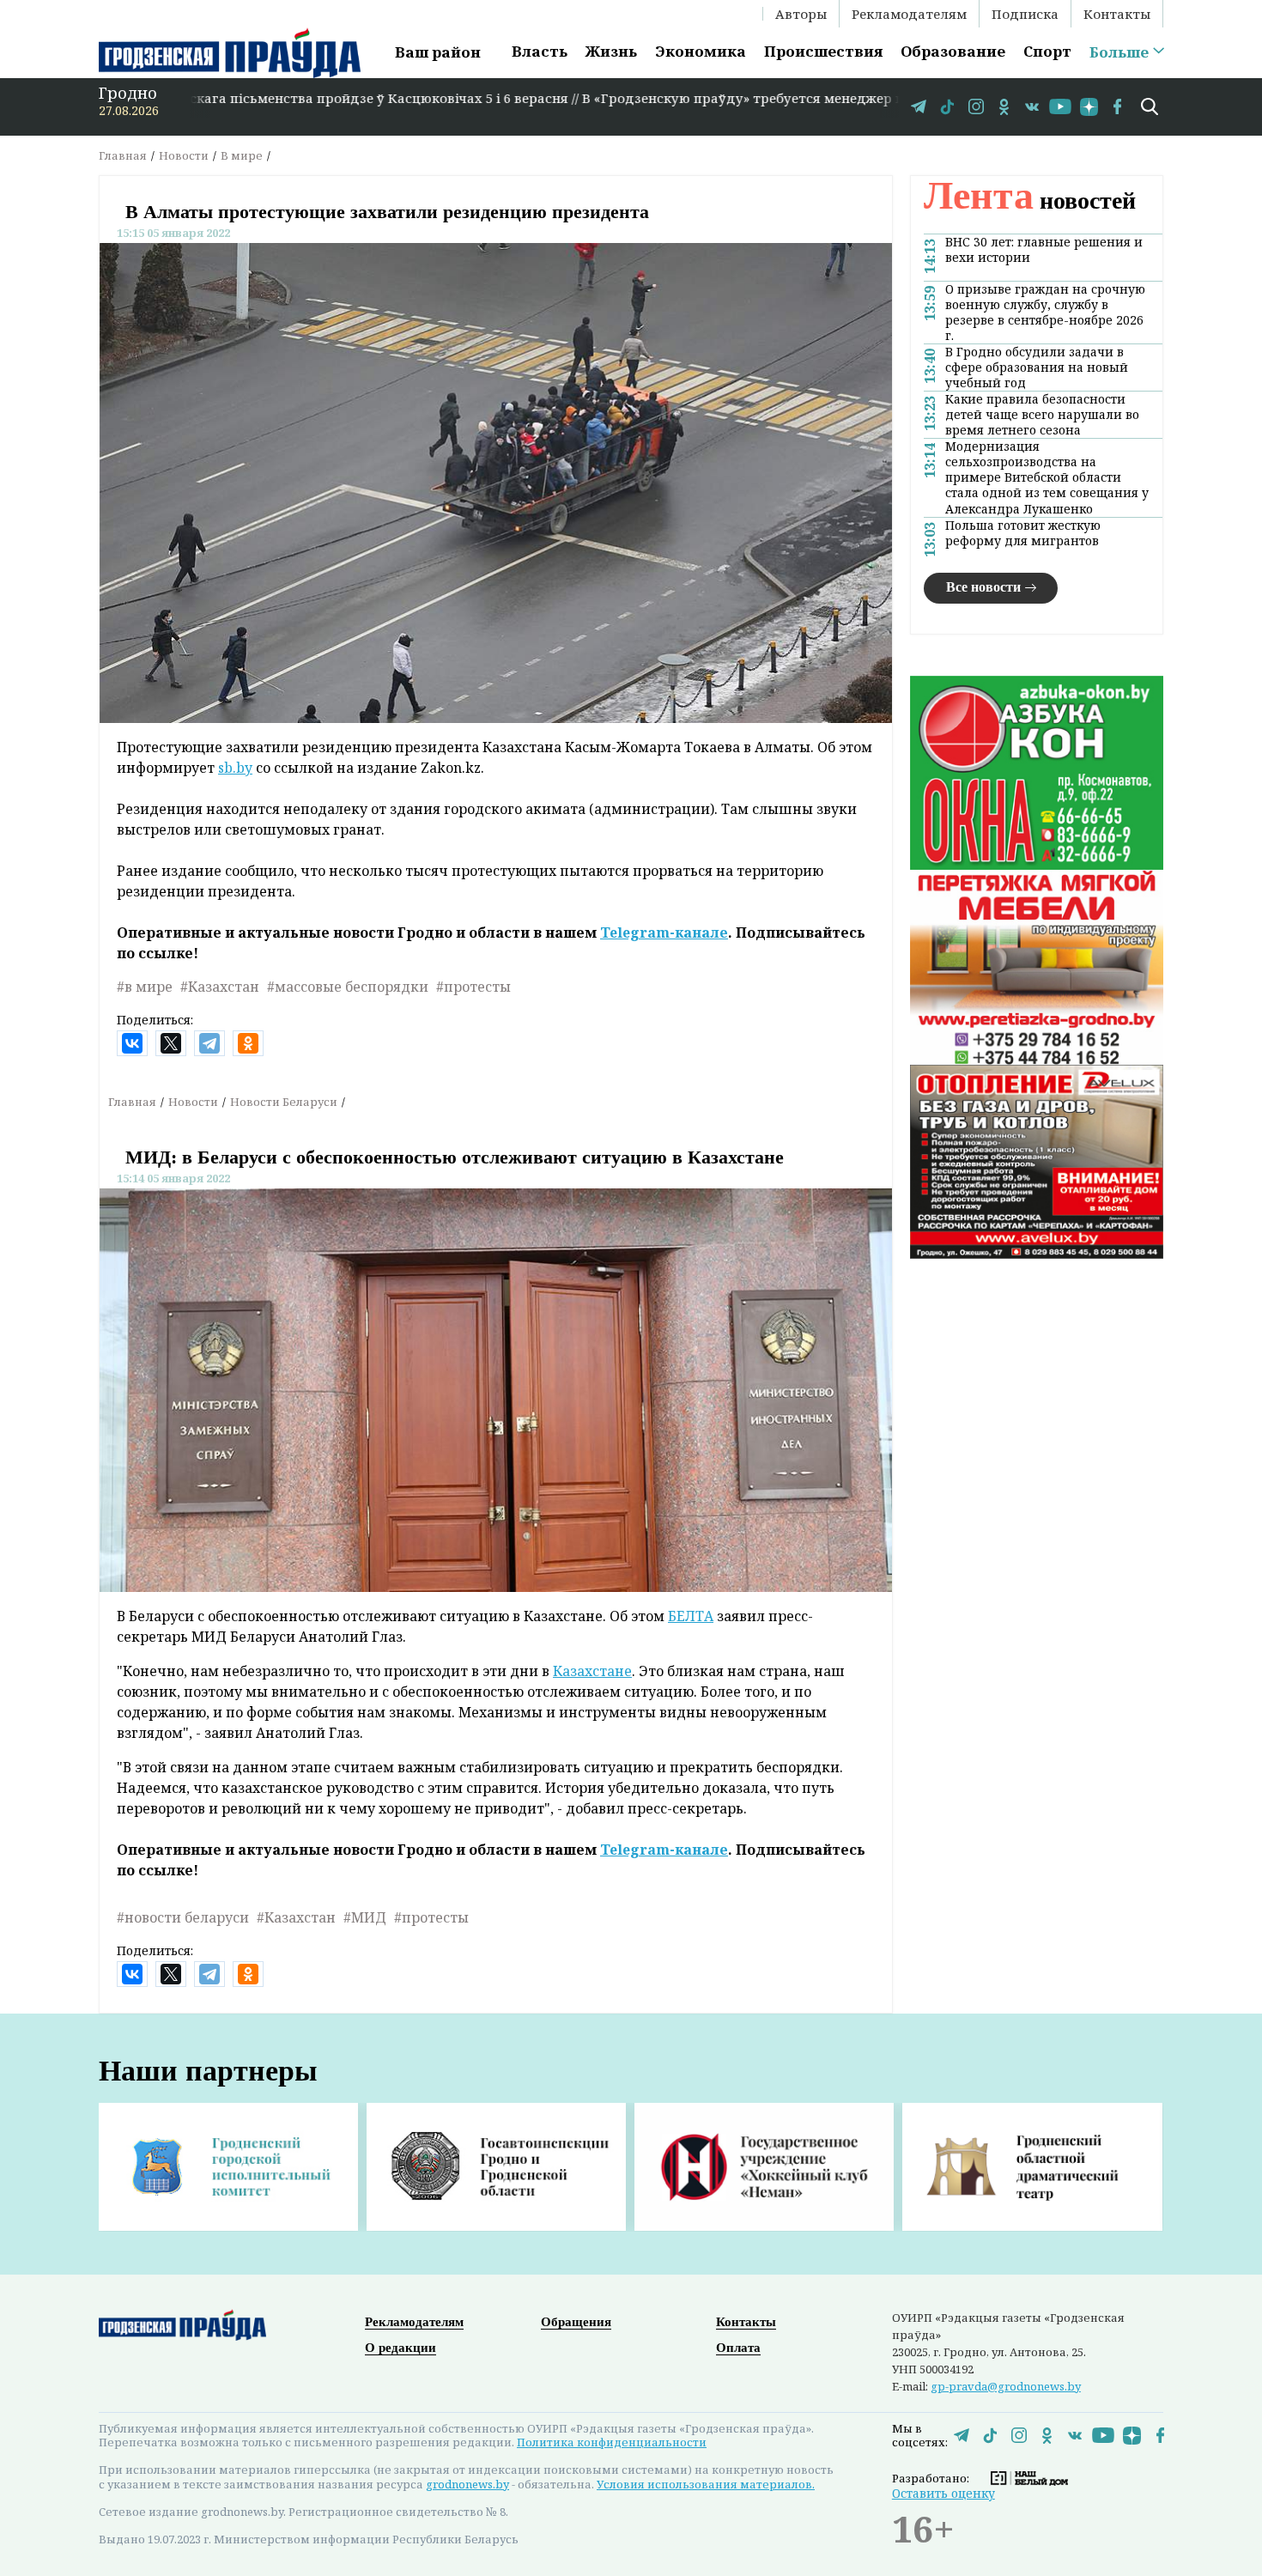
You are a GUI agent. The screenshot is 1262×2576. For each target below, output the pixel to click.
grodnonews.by (467, 2484)
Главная (123, 155)
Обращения (576, 2322)
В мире (242, 155)
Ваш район (438, 52)
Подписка (1025, 14)
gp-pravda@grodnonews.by (1006, 2386)
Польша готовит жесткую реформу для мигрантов (1023, 533)
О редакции (400, 2348)
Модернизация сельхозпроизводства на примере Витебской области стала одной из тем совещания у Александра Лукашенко (1047, 477)
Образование (953, 51)
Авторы (801, 14)
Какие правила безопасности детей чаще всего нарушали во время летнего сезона (1042, 415)
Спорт (1047, 51)
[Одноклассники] (248, 1043)
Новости (184, 155)
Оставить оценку (943, 2493)
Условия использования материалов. (706, 2484)
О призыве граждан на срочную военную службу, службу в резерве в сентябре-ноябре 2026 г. (1045, 313)
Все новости (983, 587)
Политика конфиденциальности (612, 2442)
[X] (171, 1043)
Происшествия (823, 51)
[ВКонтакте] (132, 1043)
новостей (1030, 200)
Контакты (1117, 14)
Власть (540, 51)
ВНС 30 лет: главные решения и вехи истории (1044, 250)
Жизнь (611, 51)
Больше (1119, 52)
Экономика (701, 51)
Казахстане (592, 1671)
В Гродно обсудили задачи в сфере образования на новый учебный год (1037, 368)
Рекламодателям (909, 14)
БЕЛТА (691, 1616)
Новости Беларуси (284, 1102)
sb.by (235, 768)
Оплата (738, 2348)
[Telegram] (209, 1043)
